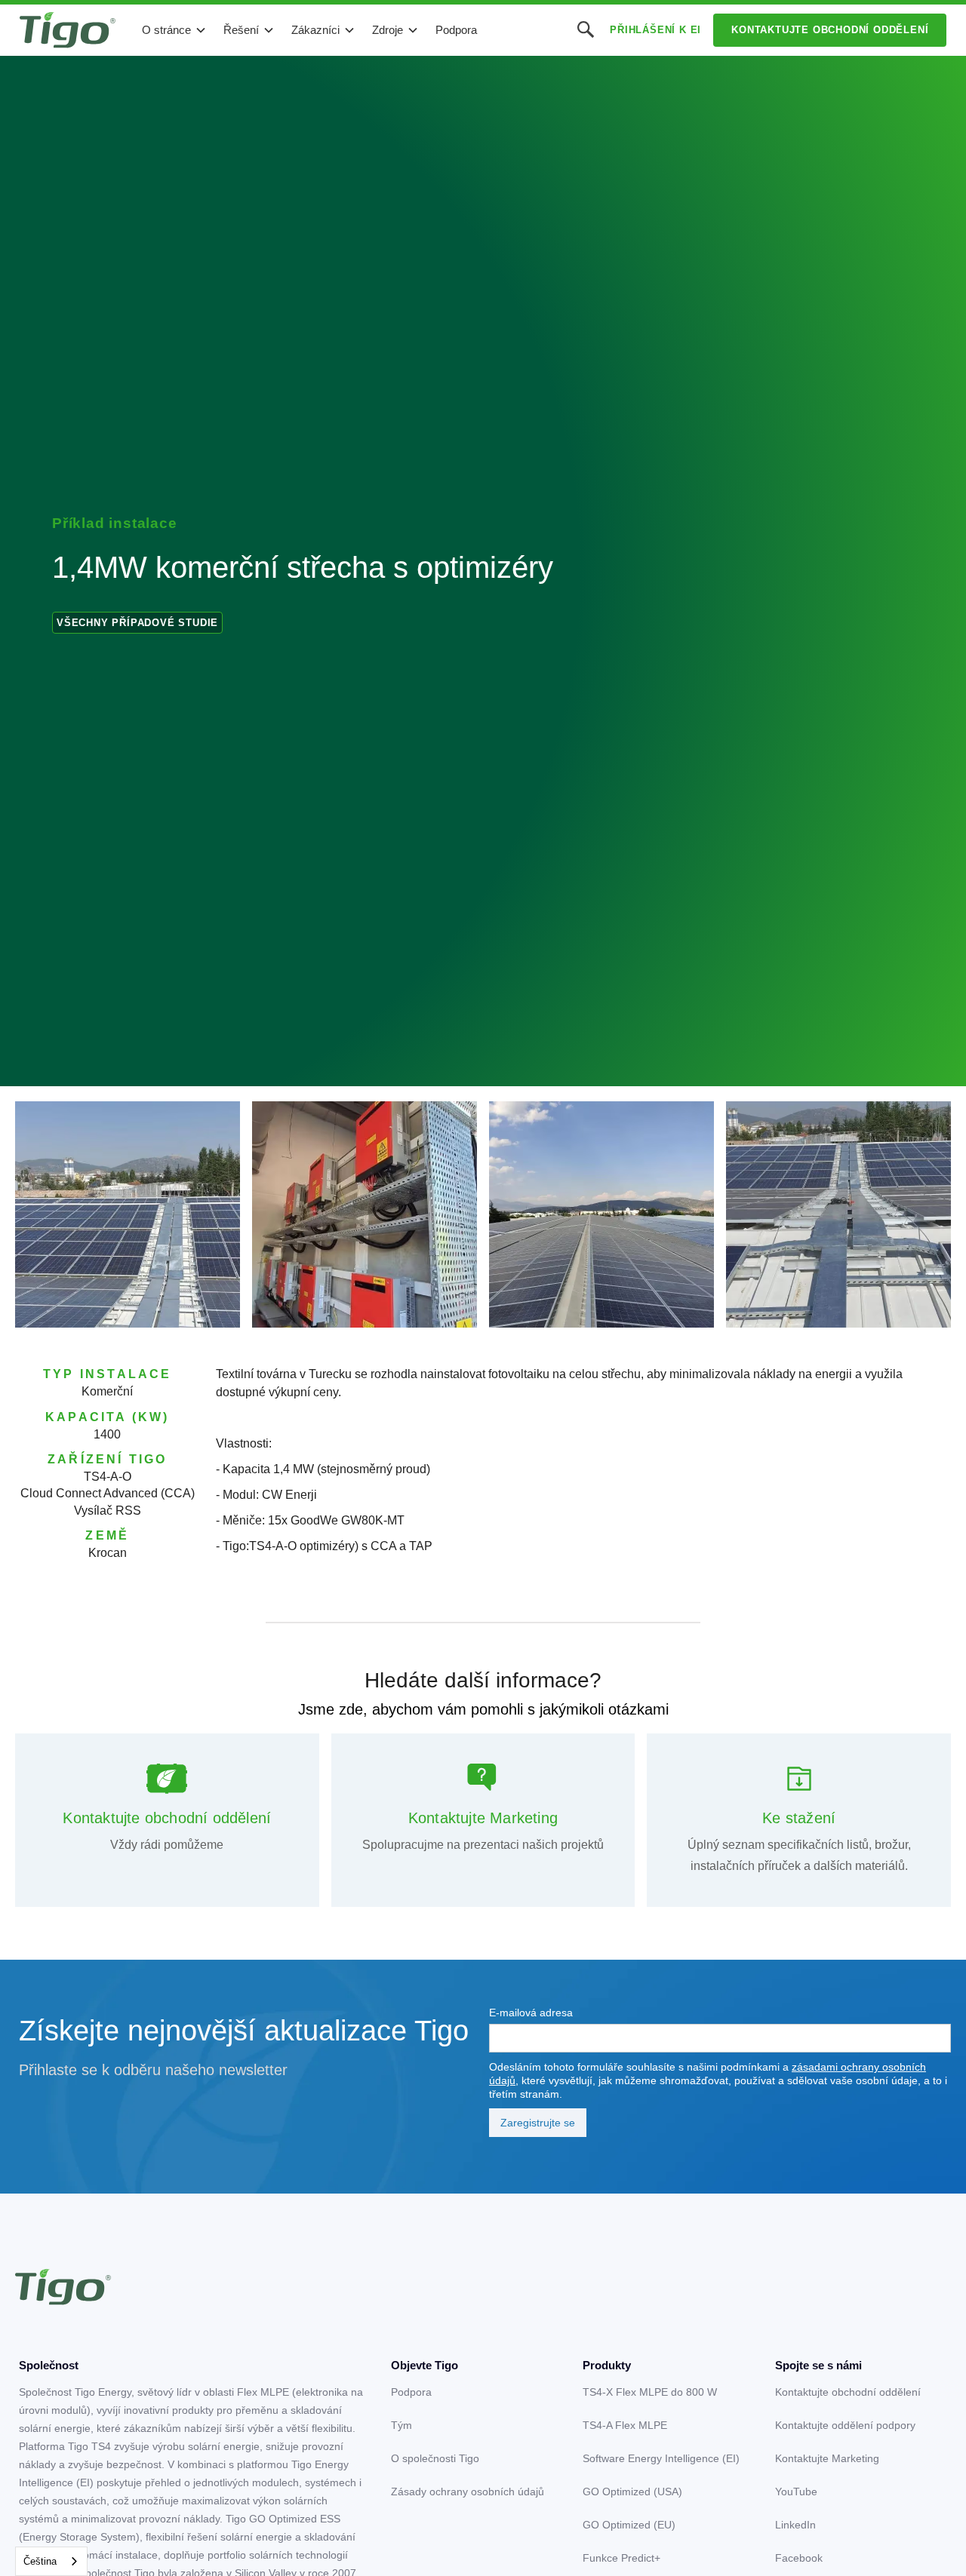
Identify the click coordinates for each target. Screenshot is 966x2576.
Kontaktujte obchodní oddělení (830, 30)
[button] (174, 30)
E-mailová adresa (531, 2013)
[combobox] (51, 2561)
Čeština (40, 2561)
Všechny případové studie (137, 623)
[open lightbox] (128, 1214)
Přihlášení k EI (655, 30)
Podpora (456, 30)
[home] (68, 30)
